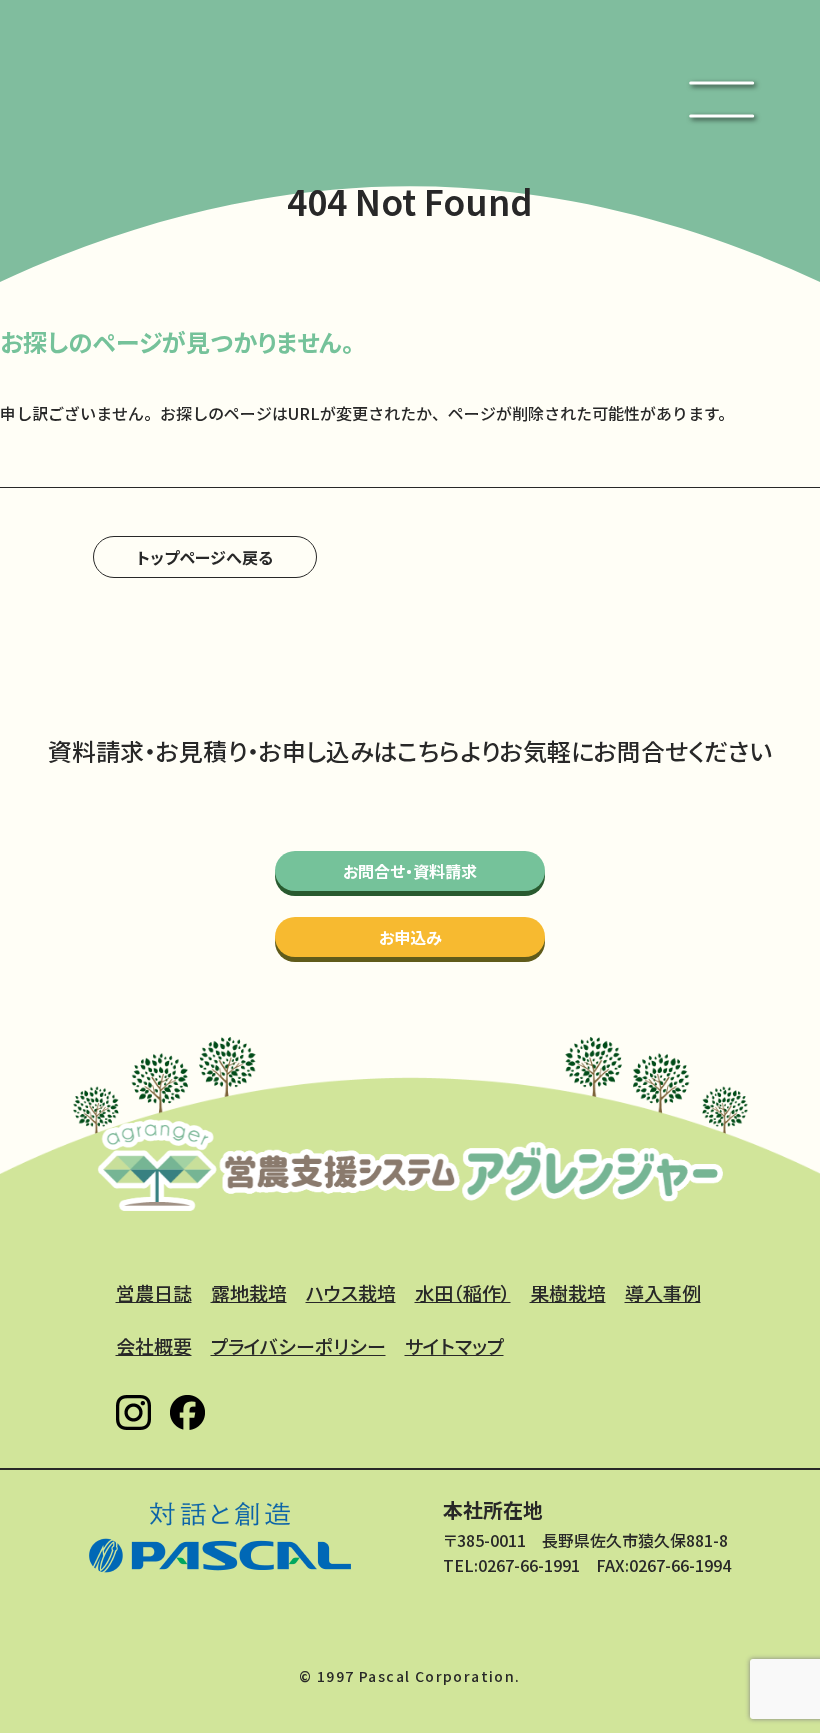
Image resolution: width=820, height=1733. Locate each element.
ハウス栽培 (351, 1292)
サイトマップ (454, 1345)
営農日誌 (154, 1292)
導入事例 (663, 1292)
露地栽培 (249, 1292)
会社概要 (154, 1345)
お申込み (410, 937)
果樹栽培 (568, 1292)
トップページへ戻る (205, 557)
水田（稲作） (463, 1292)
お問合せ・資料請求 (410, 871)
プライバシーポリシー (298, 1345)
